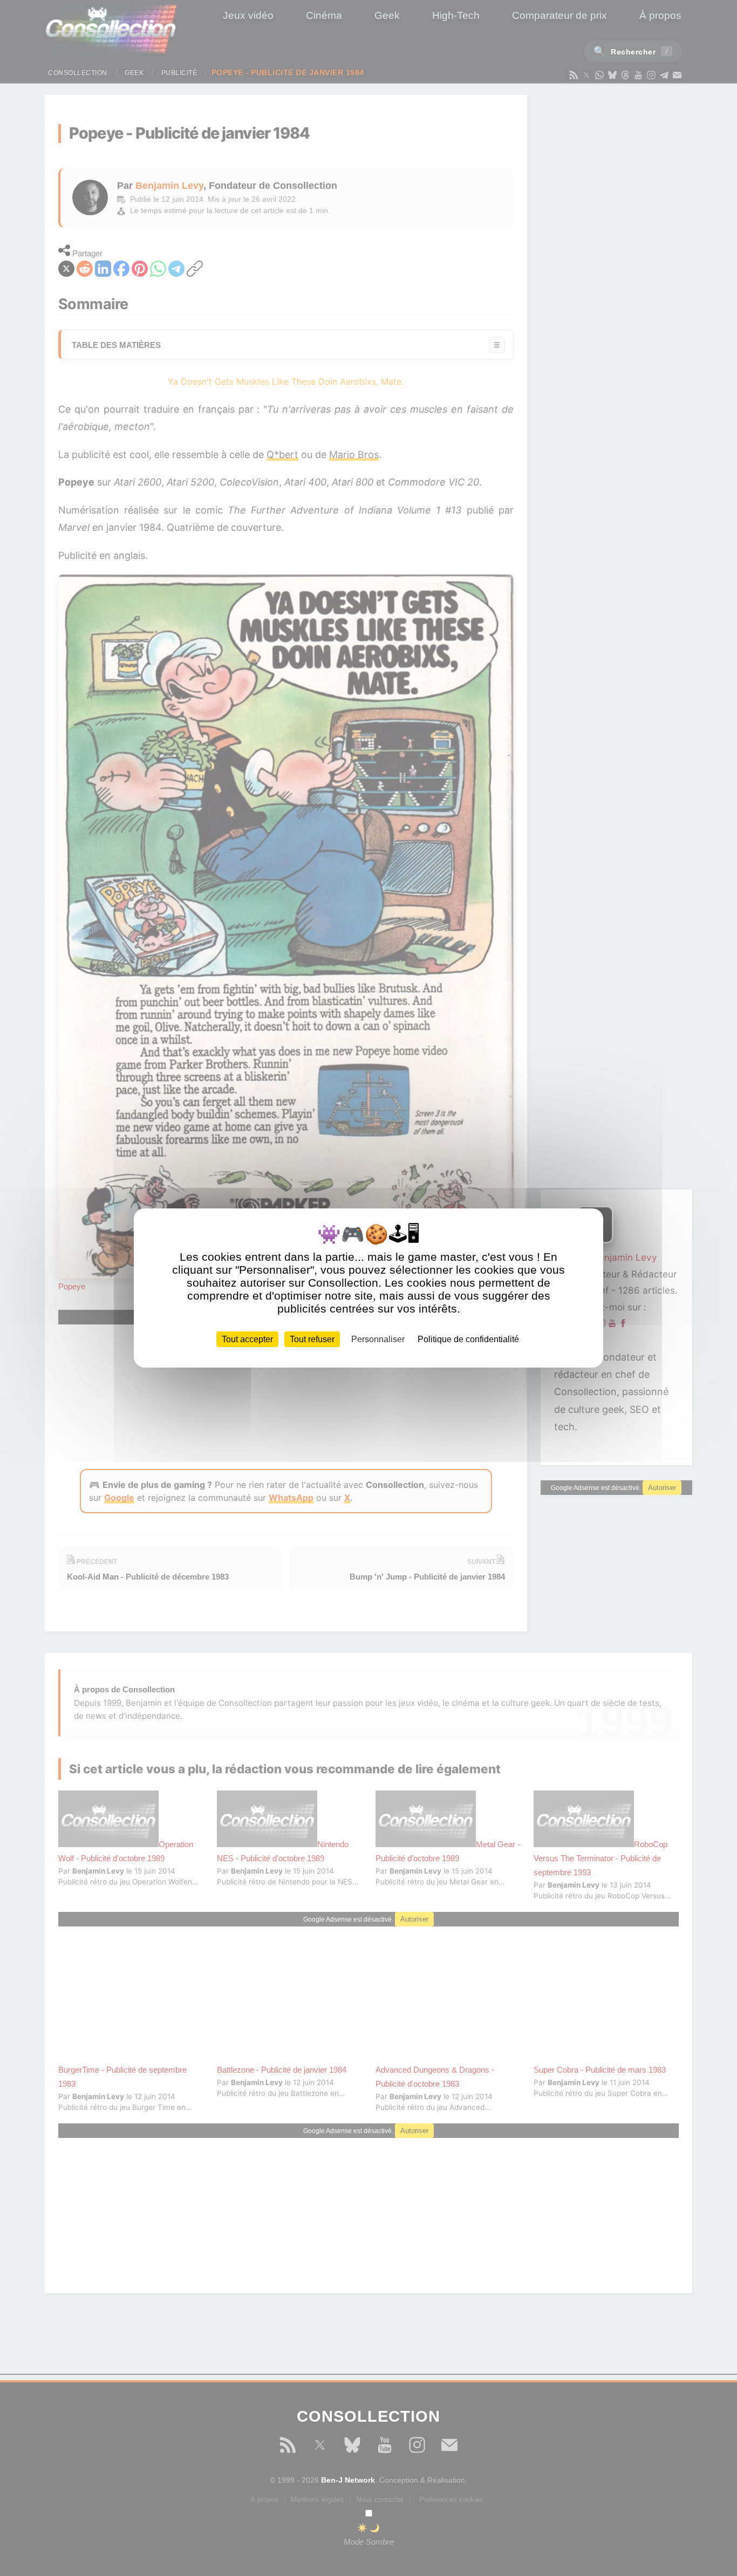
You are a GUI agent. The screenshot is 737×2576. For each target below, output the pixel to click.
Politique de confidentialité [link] (468, 1339)
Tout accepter (247, 1339)
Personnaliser (378, 1339)
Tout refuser (312, 1339)
